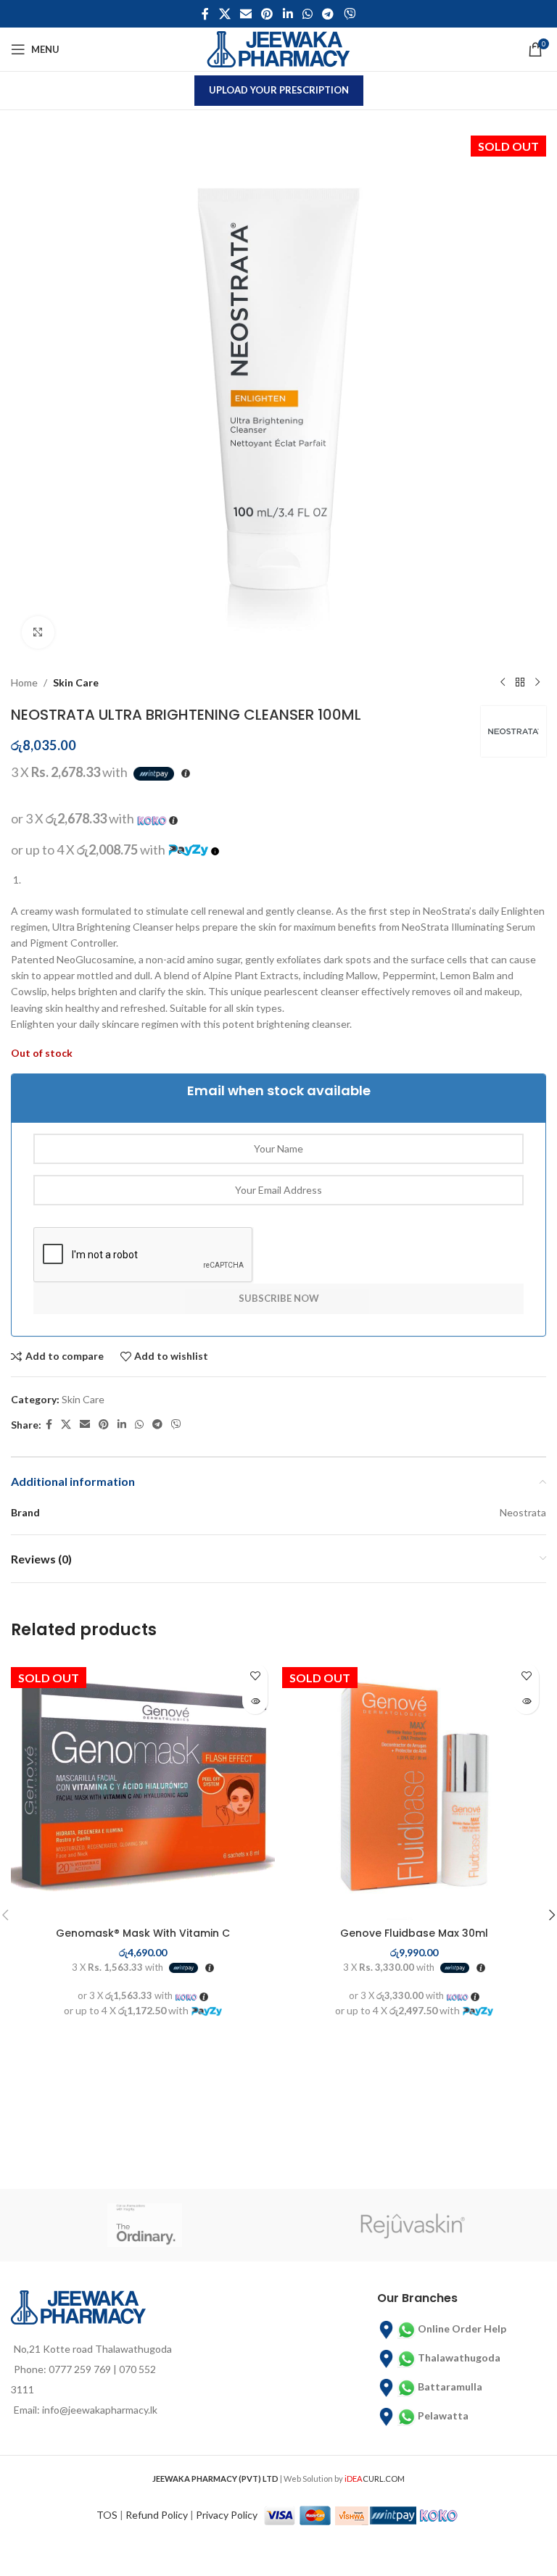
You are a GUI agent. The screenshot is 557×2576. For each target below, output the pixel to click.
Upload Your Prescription (279, 90)
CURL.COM (375, 2479)
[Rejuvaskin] (412, 2225)
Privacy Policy (227, 2515)
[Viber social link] (349, 14)
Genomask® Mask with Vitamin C (143, 1933)
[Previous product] (503, 683)
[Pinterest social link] (267, 14)
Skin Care (76, 682)
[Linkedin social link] (288, 14)
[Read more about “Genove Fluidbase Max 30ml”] (526, 1702)
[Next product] (537, 683)
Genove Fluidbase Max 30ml (414, 1933)
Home (24, 682)
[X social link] (224, 14)
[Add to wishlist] (255, 1676)
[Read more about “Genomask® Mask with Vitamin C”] (255, 1702)
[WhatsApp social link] (307, 14)
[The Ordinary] (145, 2225)
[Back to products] (520, 683)
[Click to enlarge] (38, 632)
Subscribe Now (279, 1298)
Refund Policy (157, 2515)
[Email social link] (246, 14)
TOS (107, 2515)
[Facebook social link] (206, 14)
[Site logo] (278, 48)
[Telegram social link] (328, 14)
